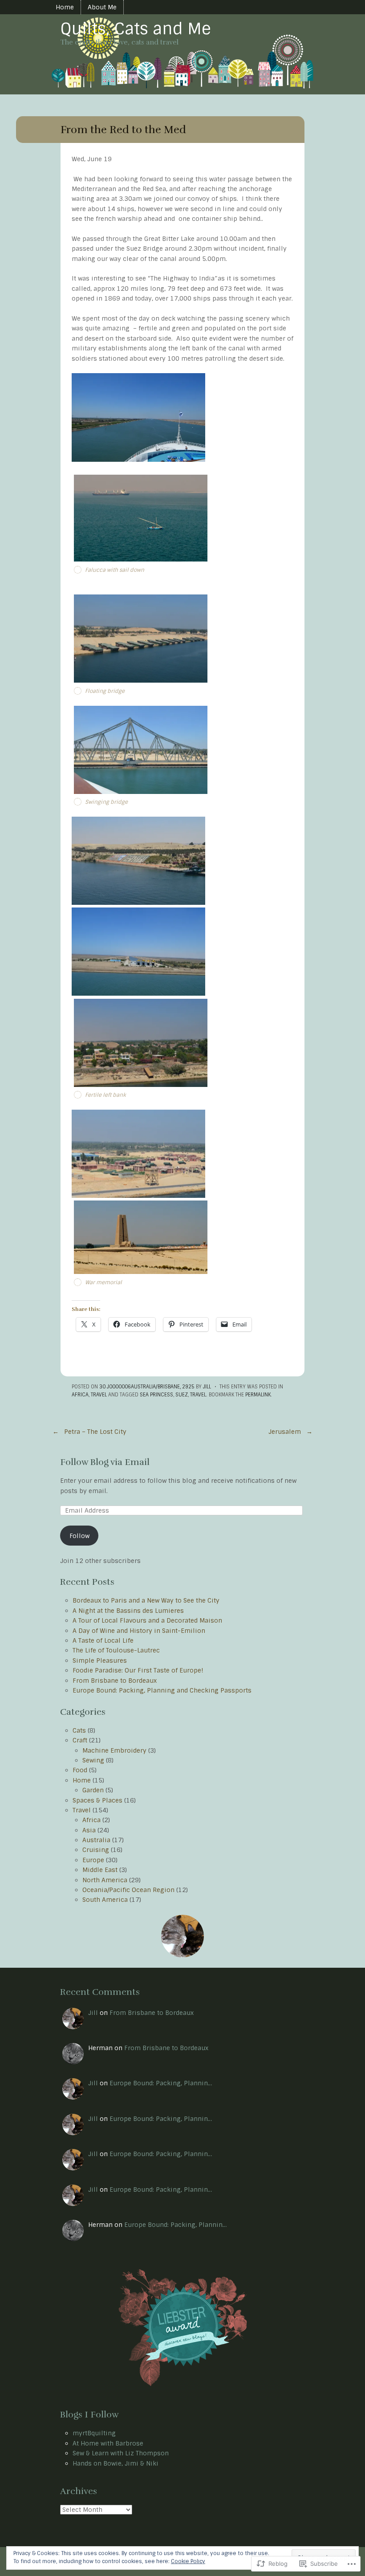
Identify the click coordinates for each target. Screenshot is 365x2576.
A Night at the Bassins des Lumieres (128, 1611)
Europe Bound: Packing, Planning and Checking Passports (162, 1690)
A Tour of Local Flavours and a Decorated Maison (147, 1620)
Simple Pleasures (100, 1660)
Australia (96, 1840)
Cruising (96, 1850)
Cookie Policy (188, 2561)
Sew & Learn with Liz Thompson (121, 2453)
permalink (258, 1395)
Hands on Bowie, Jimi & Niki (116, 2463)
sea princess (156, 1395)
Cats (79, 1730)
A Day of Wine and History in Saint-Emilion (139, 1631)
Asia (89, 1830)
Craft (80, 1740)
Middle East (100, 1870)
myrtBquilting (94, 2433)
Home (65, 7)
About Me (102, 7)
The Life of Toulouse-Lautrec (116, 1650)
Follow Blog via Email (105, 1462)
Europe (93, 1860)
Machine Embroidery (114, 1750)
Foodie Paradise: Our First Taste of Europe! (138, 1670)
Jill (207, 1387)
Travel (99, 1395)
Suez (182, 1395)
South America (105, 1900)
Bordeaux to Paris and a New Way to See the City (146, 1600)
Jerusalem (290, 1432)
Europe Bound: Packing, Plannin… (161, 2083)
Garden (93, 1790)
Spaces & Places (97, 1800)
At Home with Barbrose (108, 2443)
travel (198, 1395)
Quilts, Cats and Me (136, 29)
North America (105, 1880)
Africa (80, 1395)
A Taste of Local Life (103, 1640)
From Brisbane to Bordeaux (115, 1681)
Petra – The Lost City (89, 1432)
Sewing (93, 1760)
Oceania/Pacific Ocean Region (128, 1890)
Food (80, 1770)
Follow (79, 1536)
